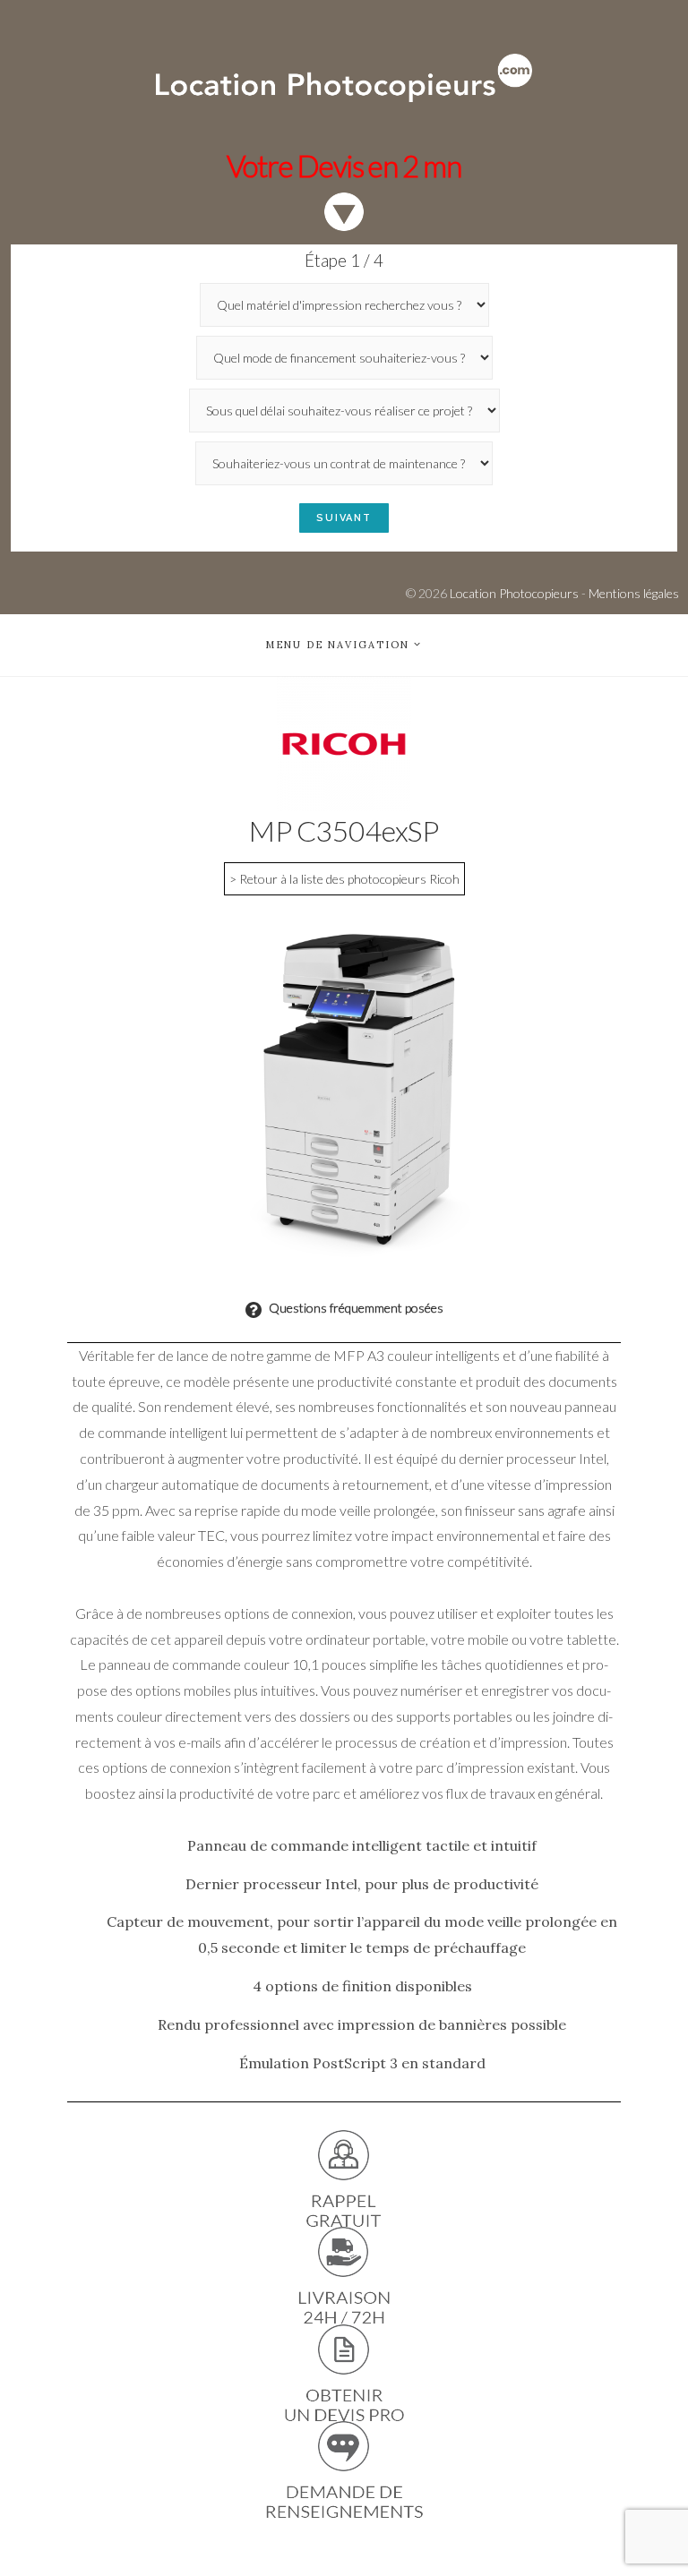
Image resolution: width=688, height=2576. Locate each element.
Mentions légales (634, 593)
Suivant (344, 518)
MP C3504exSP (344, 830)
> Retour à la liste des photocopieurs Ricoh (344, 879)
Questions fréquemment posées (355, 1308)
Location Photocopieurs (514, 593)
